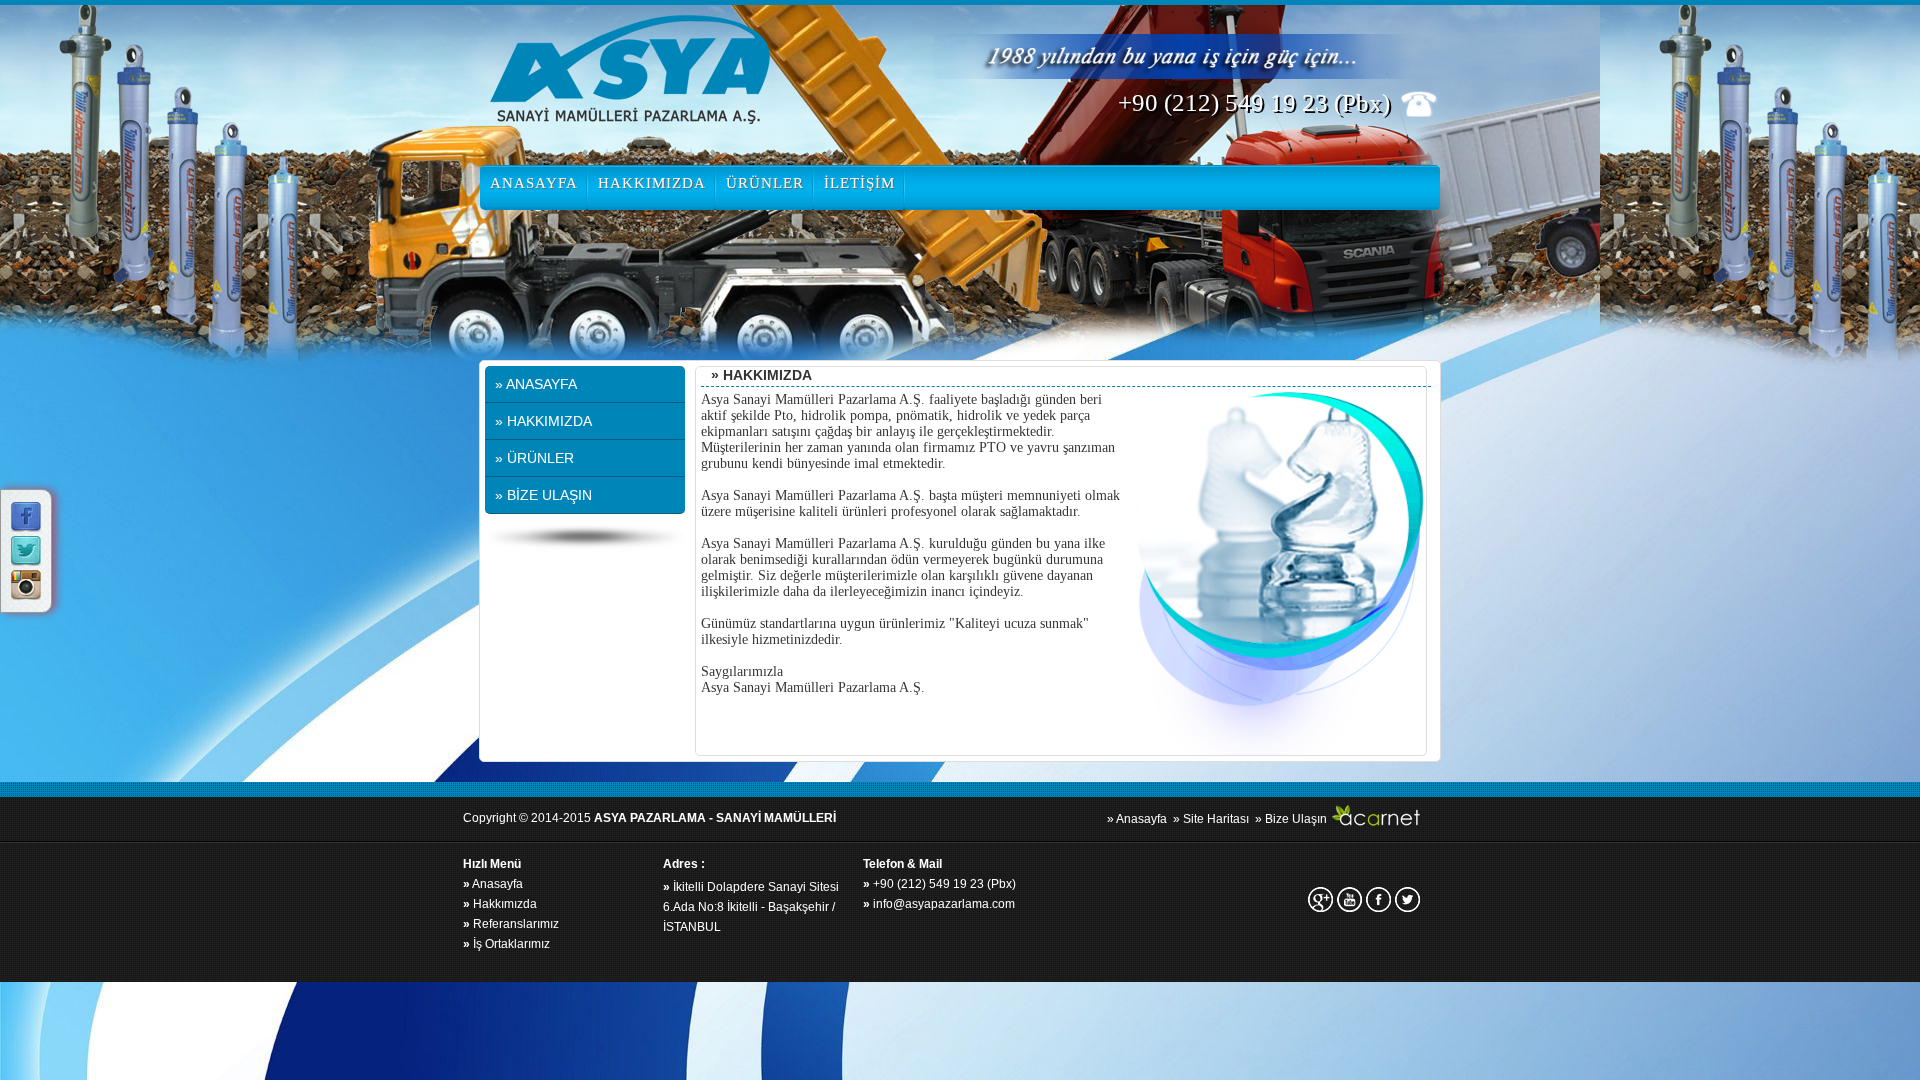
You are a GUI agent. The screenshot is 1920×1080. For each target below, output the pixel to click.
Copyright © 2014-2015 (649, 818)
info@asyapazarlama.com (939, 904)
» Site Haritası (1211, 819)
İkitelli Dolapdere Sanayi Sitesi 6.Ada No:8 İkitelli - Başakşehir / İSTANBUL (751, 907)
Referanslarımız (511, 924)
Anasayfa (493, 884)
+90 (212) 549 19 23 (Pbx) (939, 884)
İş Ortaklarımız (506, 944)
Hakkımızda (500, 904)
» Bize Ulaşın (1291, 819)
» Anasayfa (1137, 819)
